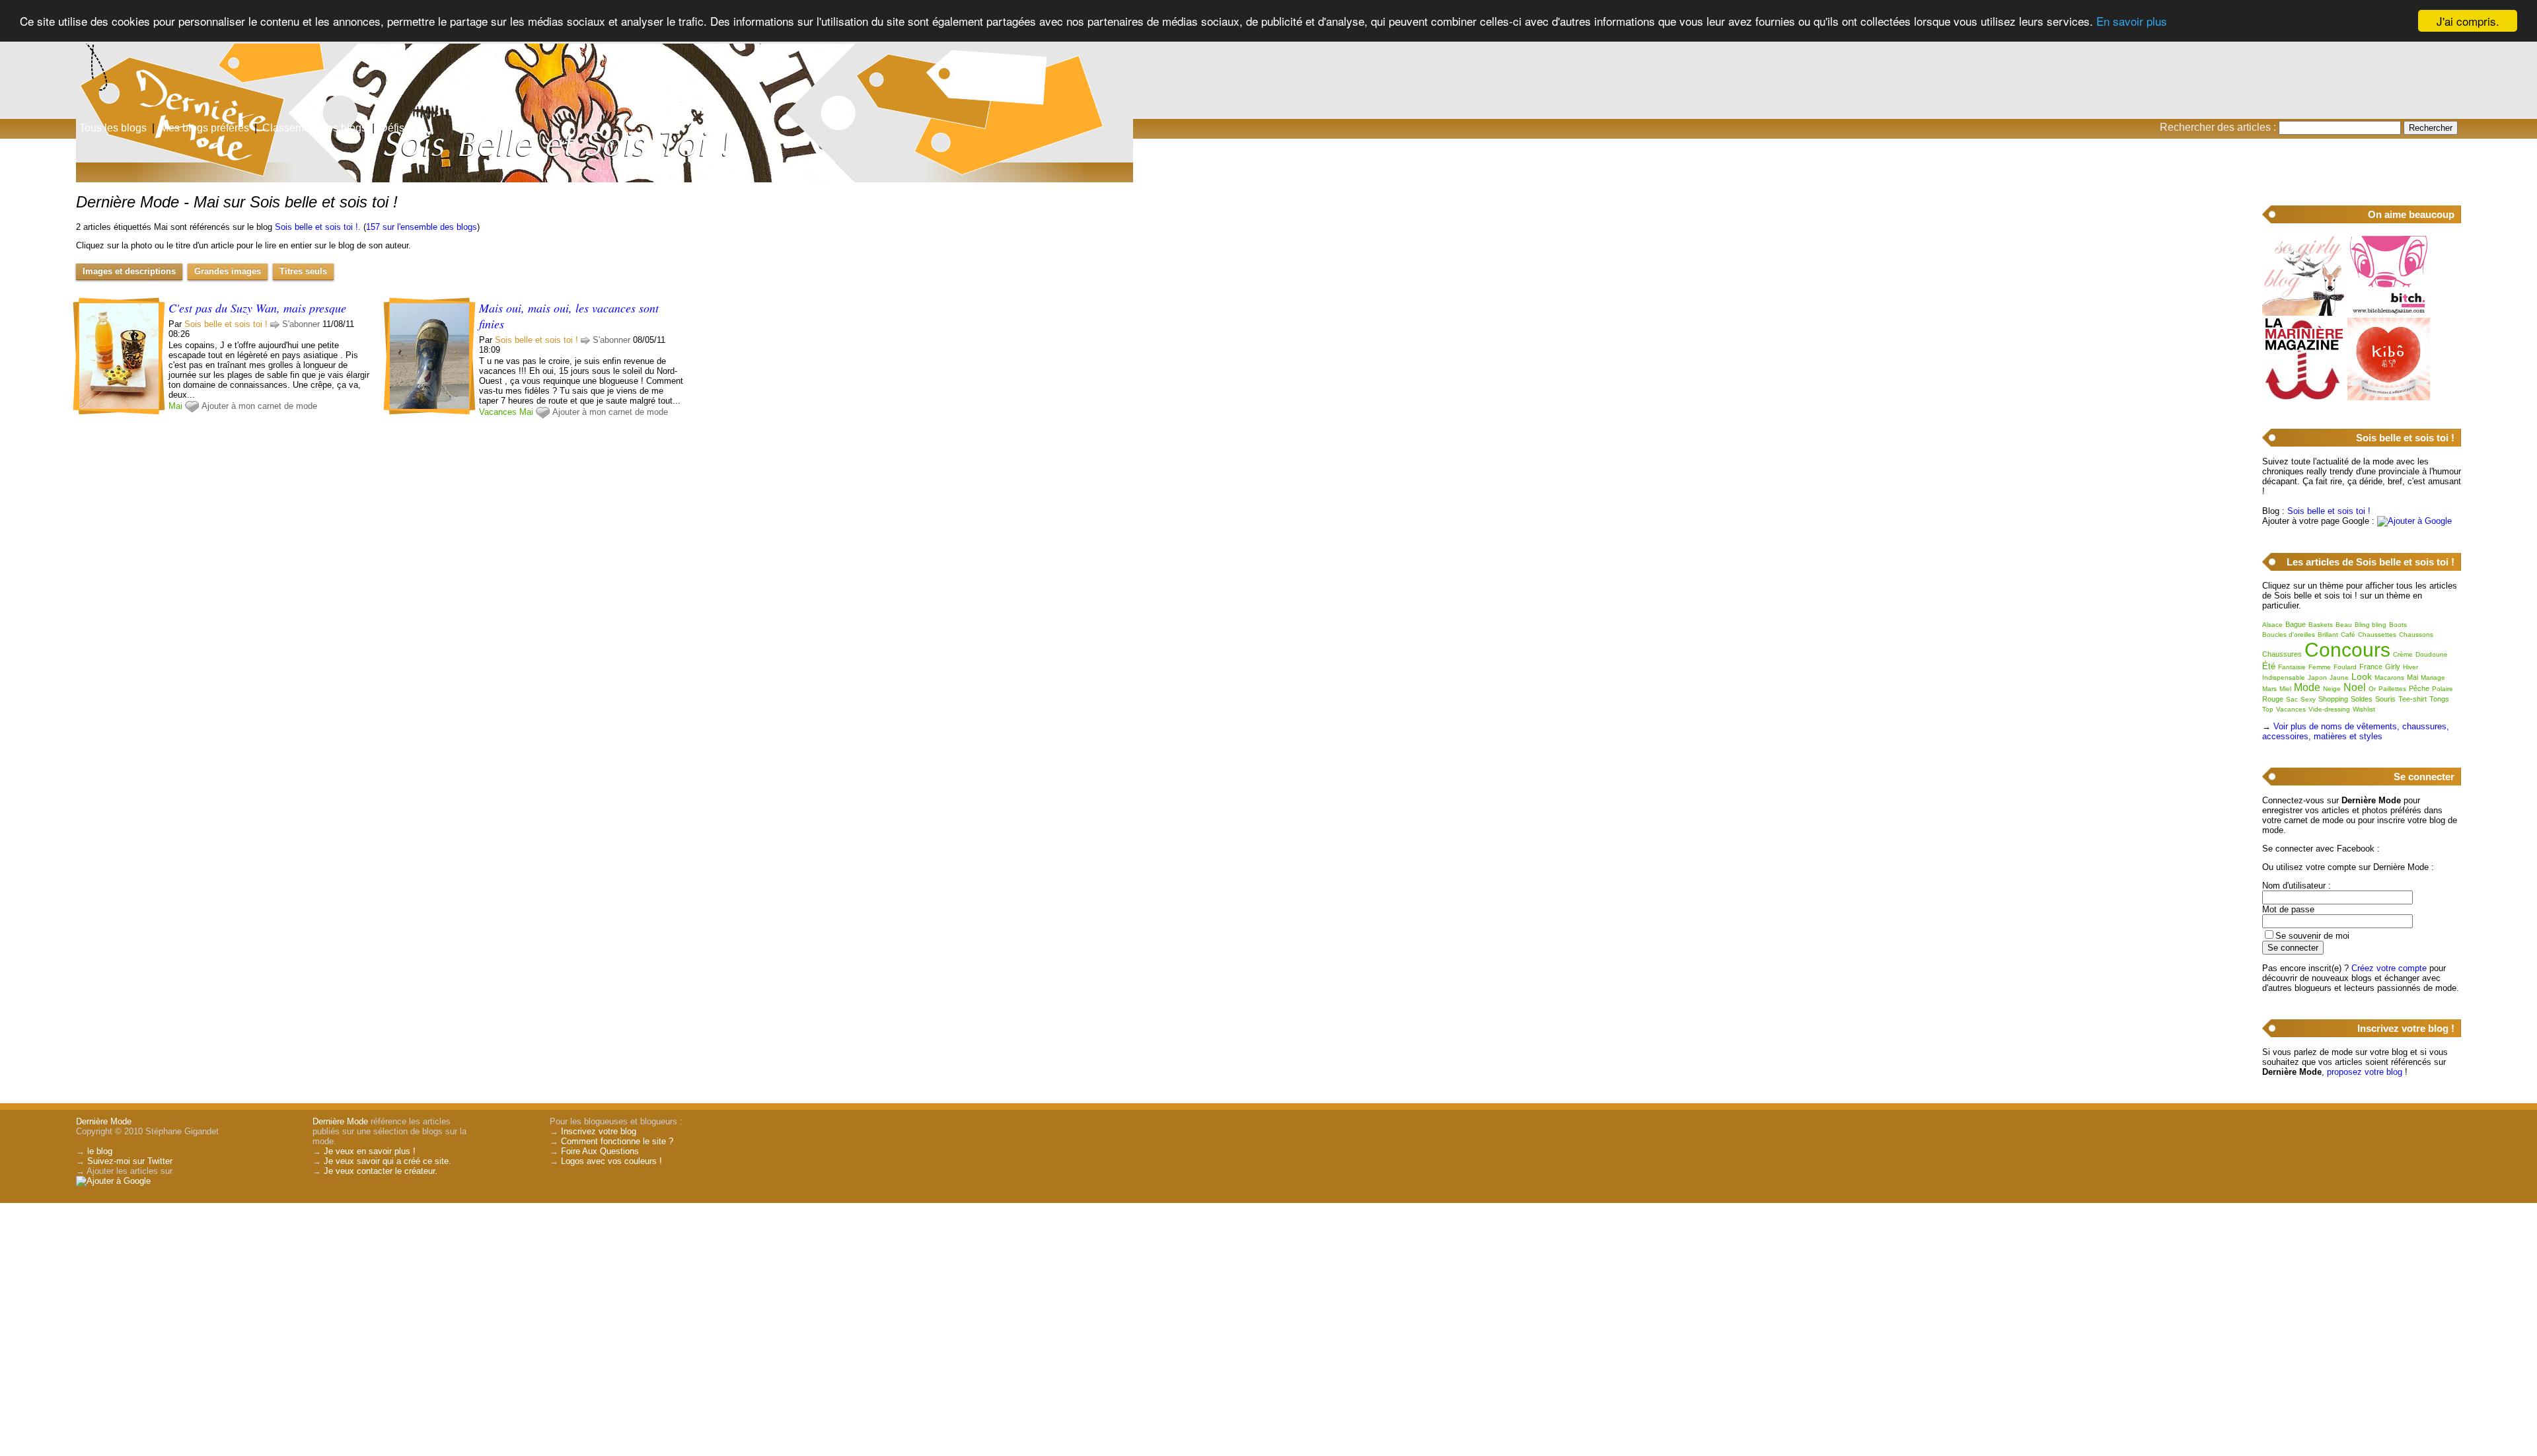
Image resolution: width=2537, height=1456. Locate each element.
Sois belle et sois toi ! (316, 227)
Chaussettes (2377, 635)
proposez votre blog (2365, 1072)
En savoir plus (2132, 21)
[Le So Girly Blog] (2303, 313)
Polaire (2443, 689)
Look (2362, 676)
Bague (2296, 624)
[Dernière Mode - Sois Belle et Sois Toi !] (1427, 102)
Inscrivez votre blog (599, 1131)
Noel (2355, 687)
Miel (2285, 689)
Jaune (2339, 677)
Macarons (2389, 677)
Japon (2317, 677)
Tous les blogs (113, 128)
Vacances (498, 412)
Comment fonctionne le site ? (617, 1141)
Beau (2344, 625)
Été (2269, 666)
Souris (2385, 699)
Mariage (2433, 677)
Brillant (2328, 635)
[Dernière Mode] (132, 69)
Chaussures (2282, 654)
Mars (2269, 689)
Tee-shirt (2412, 699)
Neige (2332, 689)
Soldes (2362, 699)
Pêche (2419, 688)
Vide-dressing (2329, 709)
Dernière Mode (104, 1121)
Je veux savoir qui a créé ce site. (387, 1161)
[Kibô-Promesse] (2389, 397)
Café (2348, 635)
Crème (2403, 654)
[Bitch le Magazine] (2389, 313)
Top (2268, 709)
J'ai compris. (2468, 21)
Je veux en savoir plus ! (370, 1151)
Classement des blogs (314, 128)
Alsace (2272, 625)
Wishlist (2364, 709)
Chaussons (2416, 635)
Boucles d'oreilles (2289, 635)
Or (2372, 689)
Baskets (2321, 625)
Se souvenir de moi (2312, 936)
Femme (2320, 667)
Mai (175, 406)
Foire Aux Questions (600, 1151)
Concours (2347, 650)
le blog (100, 1151)
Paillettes (2392, 689)
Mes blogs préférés (204, 128)
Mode (2307, 687)
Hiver (2410, 667)
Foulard (2345, 667)
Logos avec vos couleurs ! (611, 1161)
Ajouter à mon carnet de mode (259, 406)
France (2371, 667)
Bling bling (2371, 625)
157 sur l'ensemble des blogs (422, 227)
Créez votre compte (2389, 968)
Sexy (2308, 699)
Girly (2393, 667)
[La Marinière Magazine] (2303, 397)
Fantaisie (2292, 667)
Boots (2398, 625)
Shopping (2333, 699)
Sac (2292, 699)
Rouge (2273, 699)
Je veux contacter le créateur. (381, 1171)
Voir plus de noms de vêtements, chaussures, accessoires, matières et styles (2356, 731)
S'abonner (301, 324)
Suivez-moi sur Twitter (130, 1161)
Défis (392, 128)
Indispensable (2284, 677)
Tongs (2439, 699)
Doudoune (2432, 654)
